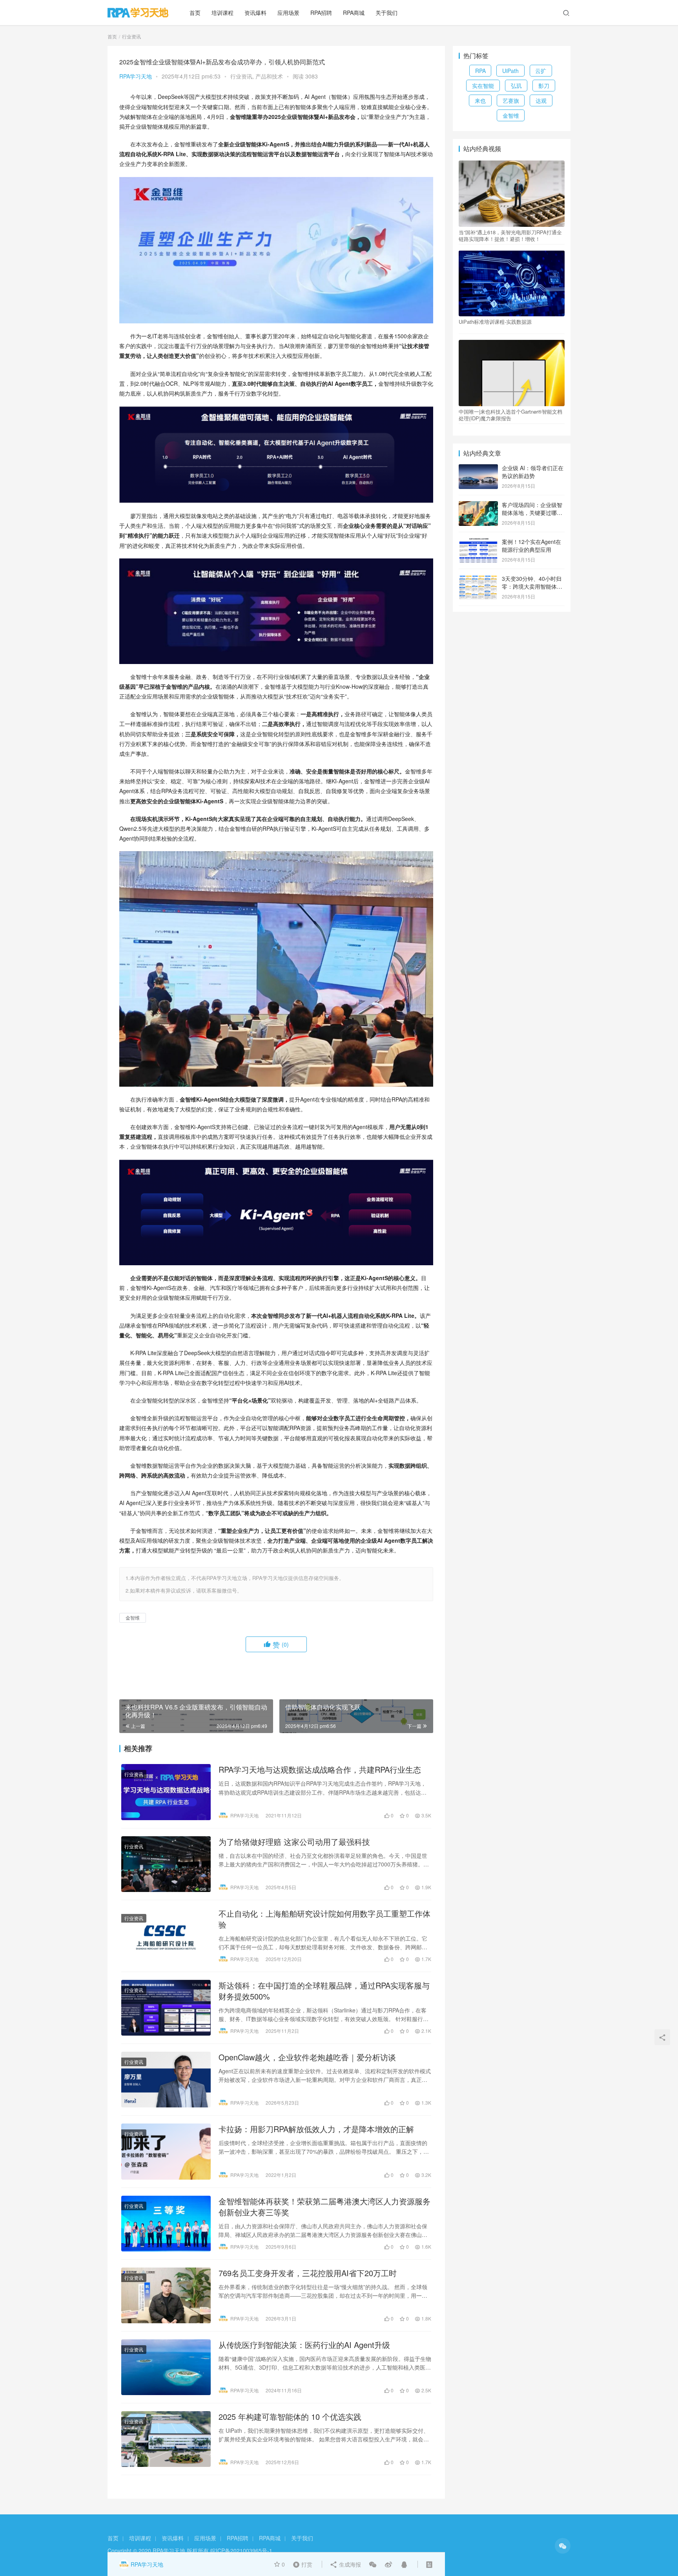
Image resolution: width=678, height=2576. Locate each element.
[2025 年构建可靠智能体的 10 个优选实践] (166, 2439)
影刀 (544, 86)
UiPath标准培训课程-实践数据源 (495, 322)
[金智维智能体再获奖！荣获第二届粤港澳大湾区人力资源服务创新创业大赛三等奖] (166, 2224)
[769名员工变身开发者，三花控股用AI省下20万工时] (166, 2295)
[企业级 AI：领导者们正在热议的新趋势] (478, 469)
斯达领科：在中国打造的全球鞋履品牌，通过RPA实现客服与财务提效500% (324, 1991)
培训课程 (222, 13)
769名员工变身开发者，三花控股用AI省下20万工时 (308, 2273)
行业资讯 (241, 76)
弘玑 (516, 86)
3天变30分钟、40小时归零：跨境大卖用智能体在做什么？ (532, 586)
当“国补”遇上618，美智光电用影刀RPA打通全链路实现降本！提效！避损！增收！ (510, 235)
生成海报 (349, 2564)
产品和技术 (269, 76)
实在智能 (483, 86)
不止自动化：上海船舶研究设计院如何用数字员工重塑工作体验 (324, 1919)
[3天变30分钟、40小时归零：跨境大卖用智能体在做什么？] (478, 579)
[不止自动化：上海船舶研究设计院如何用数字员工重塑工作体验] (166, 1936)
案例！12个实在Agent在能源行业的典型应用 (531, 545)
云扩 (541, 71)
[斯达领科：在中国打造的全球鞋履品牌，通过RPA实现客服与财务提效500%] (166, 2008)
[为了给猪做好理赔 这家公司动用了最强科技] (166, 1864)
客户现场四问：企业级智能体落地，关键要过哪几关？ (532, 512)
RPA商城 (354, 13)
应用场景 (288, 13)
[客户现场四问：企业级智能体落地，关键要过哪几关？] (478, 505)
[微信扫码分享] (373, 2564)
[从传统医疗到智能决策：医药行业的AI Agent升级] (166, 2367)
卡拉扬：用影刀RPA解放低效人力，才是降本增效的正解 (316, 2129)
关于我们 (386, 13)
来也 (480, 100)
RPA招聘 (321, 13)
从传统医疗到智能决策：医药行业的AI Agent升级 (304, 2345)
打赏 (301, 2564)
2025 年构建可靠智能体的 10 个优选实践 (290, 2417)
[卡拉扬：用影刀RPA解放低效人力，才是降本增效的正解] (166, 2151)
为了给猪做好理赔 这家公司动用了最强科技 (294, 1842)
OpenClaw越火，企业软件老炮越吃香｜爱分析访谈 (307, 2057)
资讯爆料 (255, 13)
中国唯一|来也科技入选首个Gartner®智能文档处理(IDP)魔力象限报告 (510, 415)
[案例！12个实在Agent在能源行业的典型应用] (478, 542)
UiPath (510, 71)
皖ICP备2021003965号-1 (241, 2550)
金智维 (133, 1617)
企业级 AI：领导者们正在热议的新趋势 (533, 472)
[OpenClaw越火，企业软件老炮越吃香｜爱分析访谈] (166, 2080)
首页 (195, 13)
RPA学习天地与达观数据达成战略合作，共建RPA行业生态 (320, 1770)
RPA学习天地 (136, 76)
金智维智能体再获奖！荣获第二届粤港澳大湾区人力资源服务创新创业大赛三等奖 (324, 2207)
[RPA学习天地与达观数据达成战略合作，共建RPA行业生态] (166, 1792)
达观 (541, 100)
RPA (480, 71)
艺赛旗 (511, 100)
